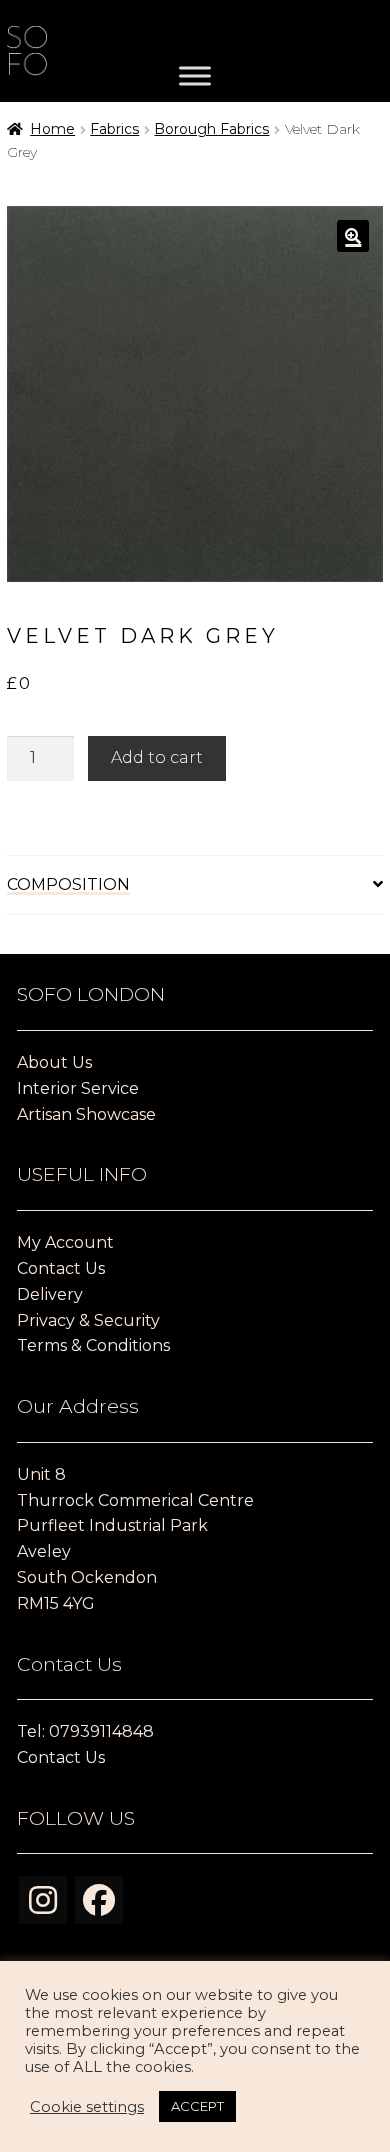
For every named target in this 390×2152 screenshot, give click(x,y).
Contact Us (61, 1268)
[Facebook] (99, 1900)
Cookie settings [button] (87, 2107)
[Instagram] (43, 1900)
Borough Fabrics (211, 129)
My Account (65, 1242)
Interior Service (78, 1088)
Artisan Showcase (86, 1114)
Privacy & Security (88, 1320)
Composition (68, 884)
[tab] (195, 885)
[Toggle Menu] (195, 76)
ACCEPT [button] (197, 2106)
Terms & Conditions (93, 1345)
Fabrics (114, 129)
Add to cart (157, 757)
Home (52, 129)
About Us (54, 1062)
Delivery (50, 1294)
